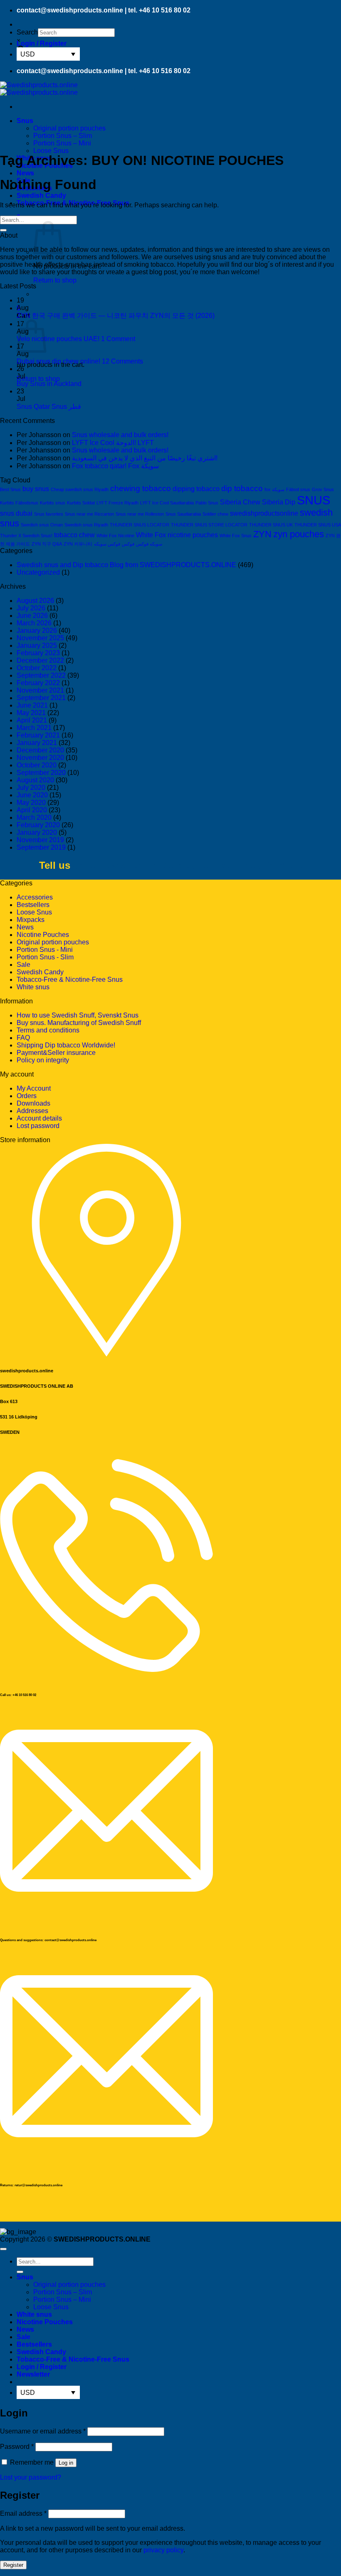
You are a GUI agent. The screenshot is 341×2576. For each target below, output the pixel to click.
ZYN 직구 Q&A (47, 544)
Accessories (35, 897)
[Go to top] (3, 2249)
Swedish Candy (41, 195)
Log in (66, 2463)
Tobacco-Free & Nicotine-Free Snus (70, 980)
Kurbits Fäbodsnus (19, 503)
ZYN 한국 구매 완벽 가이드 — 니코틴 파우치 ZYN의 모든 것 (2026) (116, 316)
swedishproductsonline (264, 513)
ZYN (262, 534)
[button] (42, 43)
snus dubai (16, 513)
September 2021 (41, 698)
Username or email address (43, 2431)
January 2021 (37, 743)
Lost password (38, 1126)
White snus (33, 987)
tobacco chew (74, 535)
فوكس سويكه (107, 544)
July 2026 (31, 608)
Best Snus (10, 489)
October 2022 (37, 668)
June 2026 (32, 616)
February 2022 (38, 683)
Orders (27, 1096)
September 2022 (41, 675)
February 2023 (38, 653)
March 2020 (34, 817)
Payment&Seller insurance (56, 1053)
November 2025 (40, 638)
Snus (25, 121)
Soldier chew (215, 514)
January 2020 (37, 832)
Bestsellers (33, 905)
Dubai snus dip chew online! (58, 361)
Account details (39, 1118)
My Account (34, 1088)
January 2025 (37, 645)
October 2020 (37, 765)
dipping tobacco (196, 489)
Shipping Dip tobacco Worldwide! (66, 1045)
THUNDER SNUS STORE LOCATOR (209, 525)
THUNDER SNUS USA (318, 525)
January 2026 (37, 630)
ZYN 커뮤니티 (78, 544)
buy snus (36, 489)
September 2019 (41, 847)
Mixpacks (31, 920)
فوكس (128, 544)
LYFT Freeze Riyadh (117, 503)
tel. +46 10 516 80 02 (159, 10)
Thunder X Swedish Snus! (26, 536)
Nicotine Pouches (43, 935)
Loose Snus (51, 151)
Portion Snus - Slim (45, 957)
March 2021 (34, 728)
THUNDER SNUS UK (271, 525)
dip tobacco (242, 488)
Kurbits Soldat (81, 503)
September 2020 (41, 773)
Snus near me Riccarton (89, 514)
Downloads (33, 1103)
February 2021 (38, 735)
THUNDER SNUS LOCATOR (140, 525)
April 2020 (32, 810)
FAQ (23, 1038)
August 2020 (35, 780)
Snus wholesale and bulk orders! (120, 435)
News (25, 173)
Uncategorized (38, 572)
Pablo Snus (207, 503)
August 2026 (35, 601)
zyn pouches (299, 534)
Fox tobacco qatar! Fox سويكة (115, 466)
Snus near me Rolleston (140, 514)
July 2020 (31, 788)
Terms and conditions (48, 1030)
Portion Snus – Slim (63, 136)
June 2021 (32, 705)
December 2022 (40, 660)
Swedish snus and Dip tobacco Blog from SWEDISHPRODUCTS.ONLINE (126, 565)
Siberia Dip (279, 502)
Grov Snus (323, 489)
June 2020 (32, 795)
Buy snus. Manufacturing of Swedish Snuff (79, 1023)
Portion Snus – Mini (62, 143)
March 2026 (34, 623)
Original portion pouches (69, 128)
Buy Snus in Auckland (49, 384)
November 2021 (40, 690)
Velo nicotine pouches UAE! (58, 339)
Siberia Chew (240, 502)
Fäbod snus (298, 489)
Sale (23, 965)
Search (27, 32)
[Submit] (3, 230)
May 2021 (31, 713)
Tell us (55, 865)
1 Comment (118, 339)
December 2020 (40, 750)
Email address (23, 2513)
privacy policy (163, 2550)
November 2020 (40, 758)
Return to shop (55, 280)
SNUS (314, 500)
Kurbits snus (53, 503)
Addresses (32, 1111)
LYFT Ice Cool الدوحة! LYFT (113, 443)
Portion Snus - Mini (45, 950)
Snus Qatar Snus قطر (49, 407)
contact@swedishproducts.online (70, 10)
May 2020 (31, 803)
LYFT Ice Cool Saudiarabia (167, 503)
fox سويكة (274, 489)
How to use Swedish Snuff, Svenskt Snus (78, 1015)
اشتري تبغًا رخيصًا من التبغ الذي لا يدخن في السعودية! (145, 458)
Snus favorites (49, 514)
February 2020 (38, 825)
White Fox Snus (236, 536)
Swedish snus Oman (42, 525)
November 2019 (40, 840)
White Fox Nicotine (115, 536)
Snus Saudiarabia (183, 514)
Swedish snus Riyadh (86, 525)
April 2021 (32, 720)
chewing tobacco (141, 488)
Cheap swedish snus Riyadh (80, 489)
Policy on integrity (43, 1060)
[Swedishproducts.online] (39, 89)
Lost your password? (31, 2477)
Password (17, 2447)
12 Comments (122, 361)
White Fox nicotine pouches (177, 535)
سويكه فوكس (149, 544)
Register (13, 2565)
